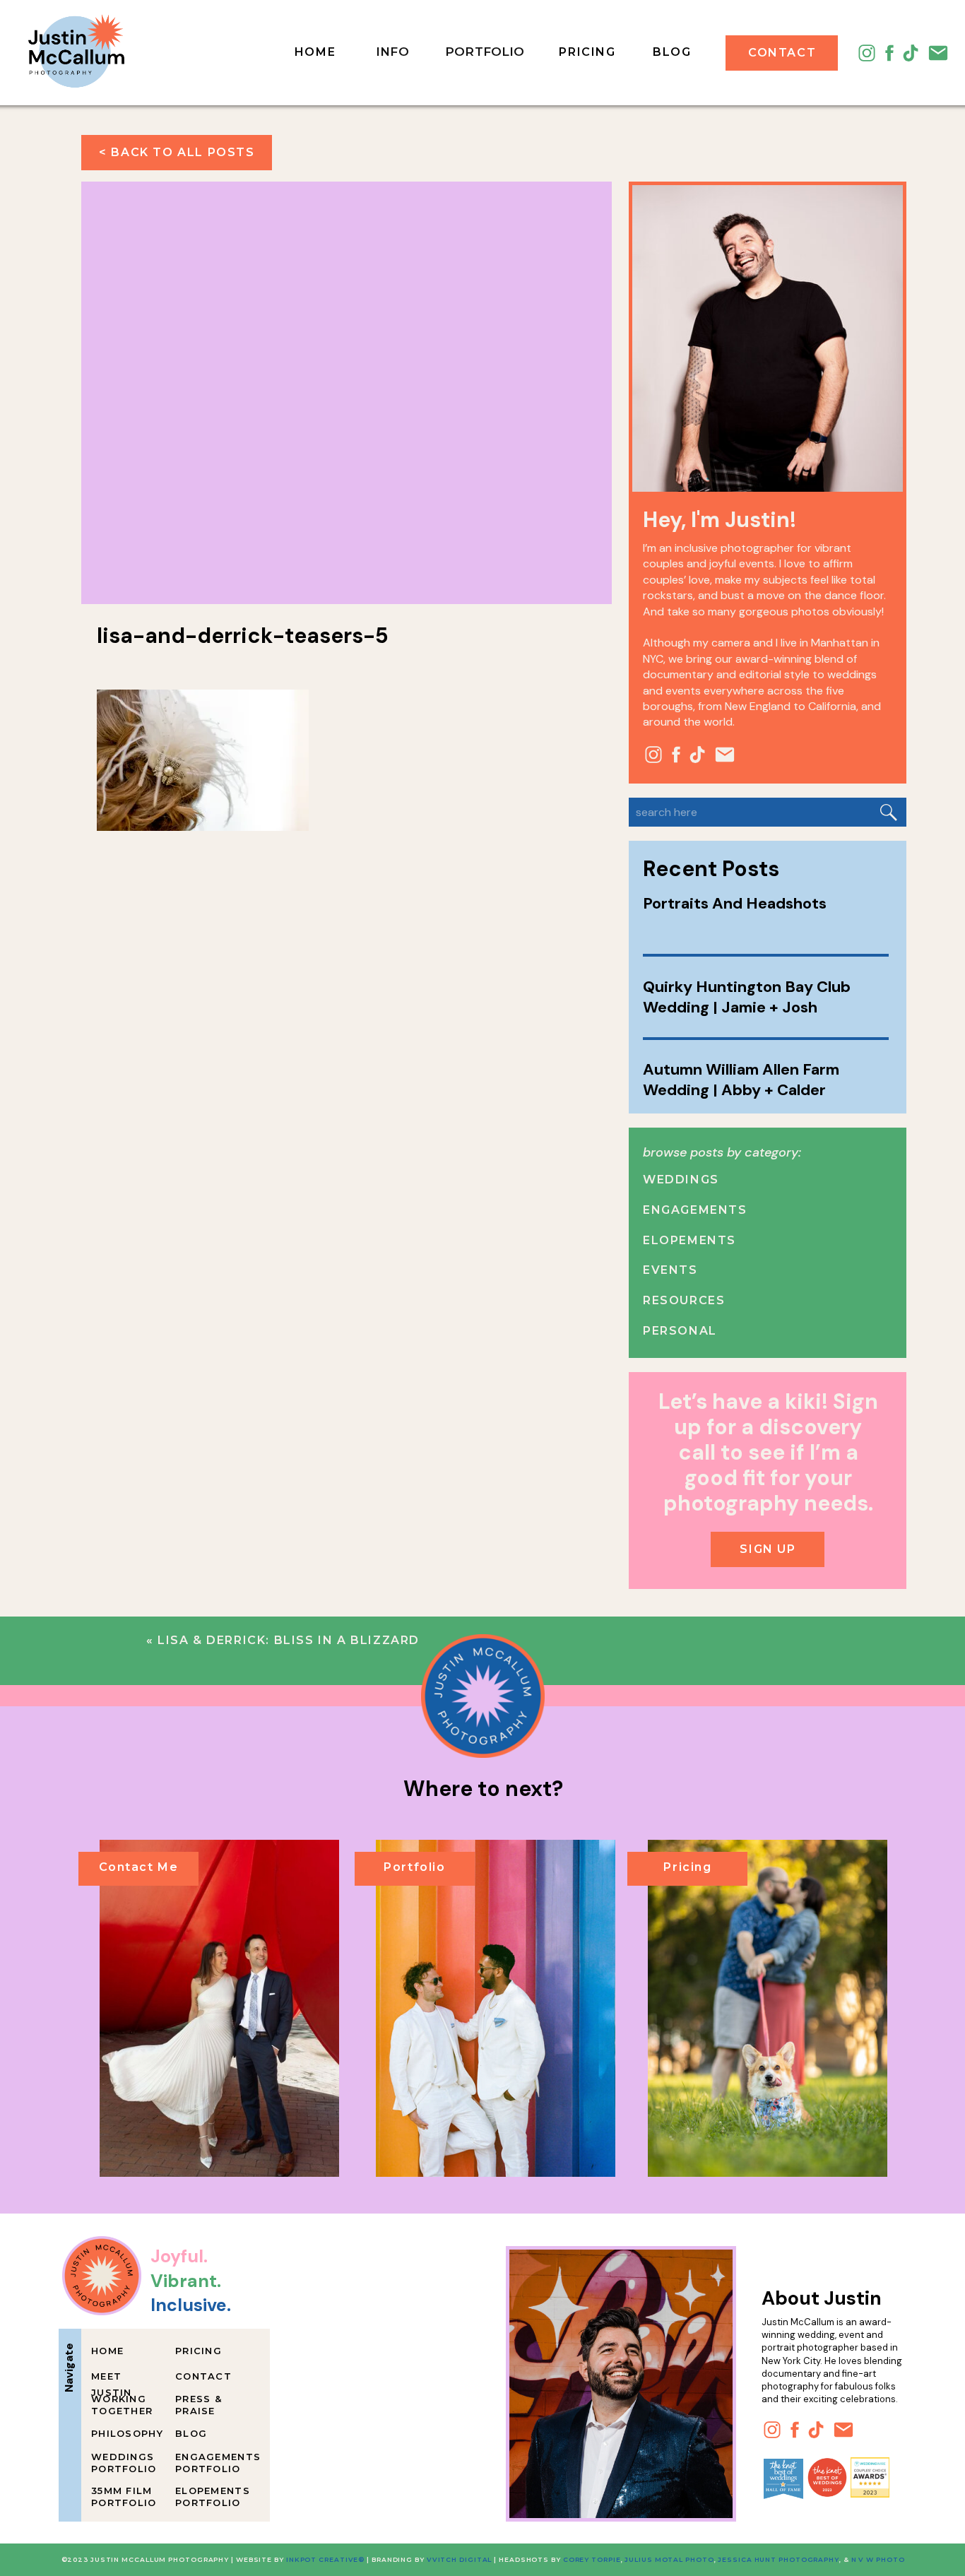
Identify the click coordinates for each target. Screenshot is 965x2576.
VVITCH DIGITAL (460, 2559)
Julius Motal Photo (669, 2559)
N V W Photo (877, 2559)
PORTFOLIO (485, 52)
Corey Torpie (592, 2559)
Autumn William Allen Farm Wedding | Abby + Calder (741, 1080)
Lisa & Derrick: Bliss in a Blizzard (289, 1640)
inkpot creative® (325, 2559)
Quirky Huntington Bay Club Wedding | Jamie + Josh (747, 997)
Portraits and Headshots (735, 903)
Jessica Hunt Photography (778, 2559)
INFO (392, 52)
